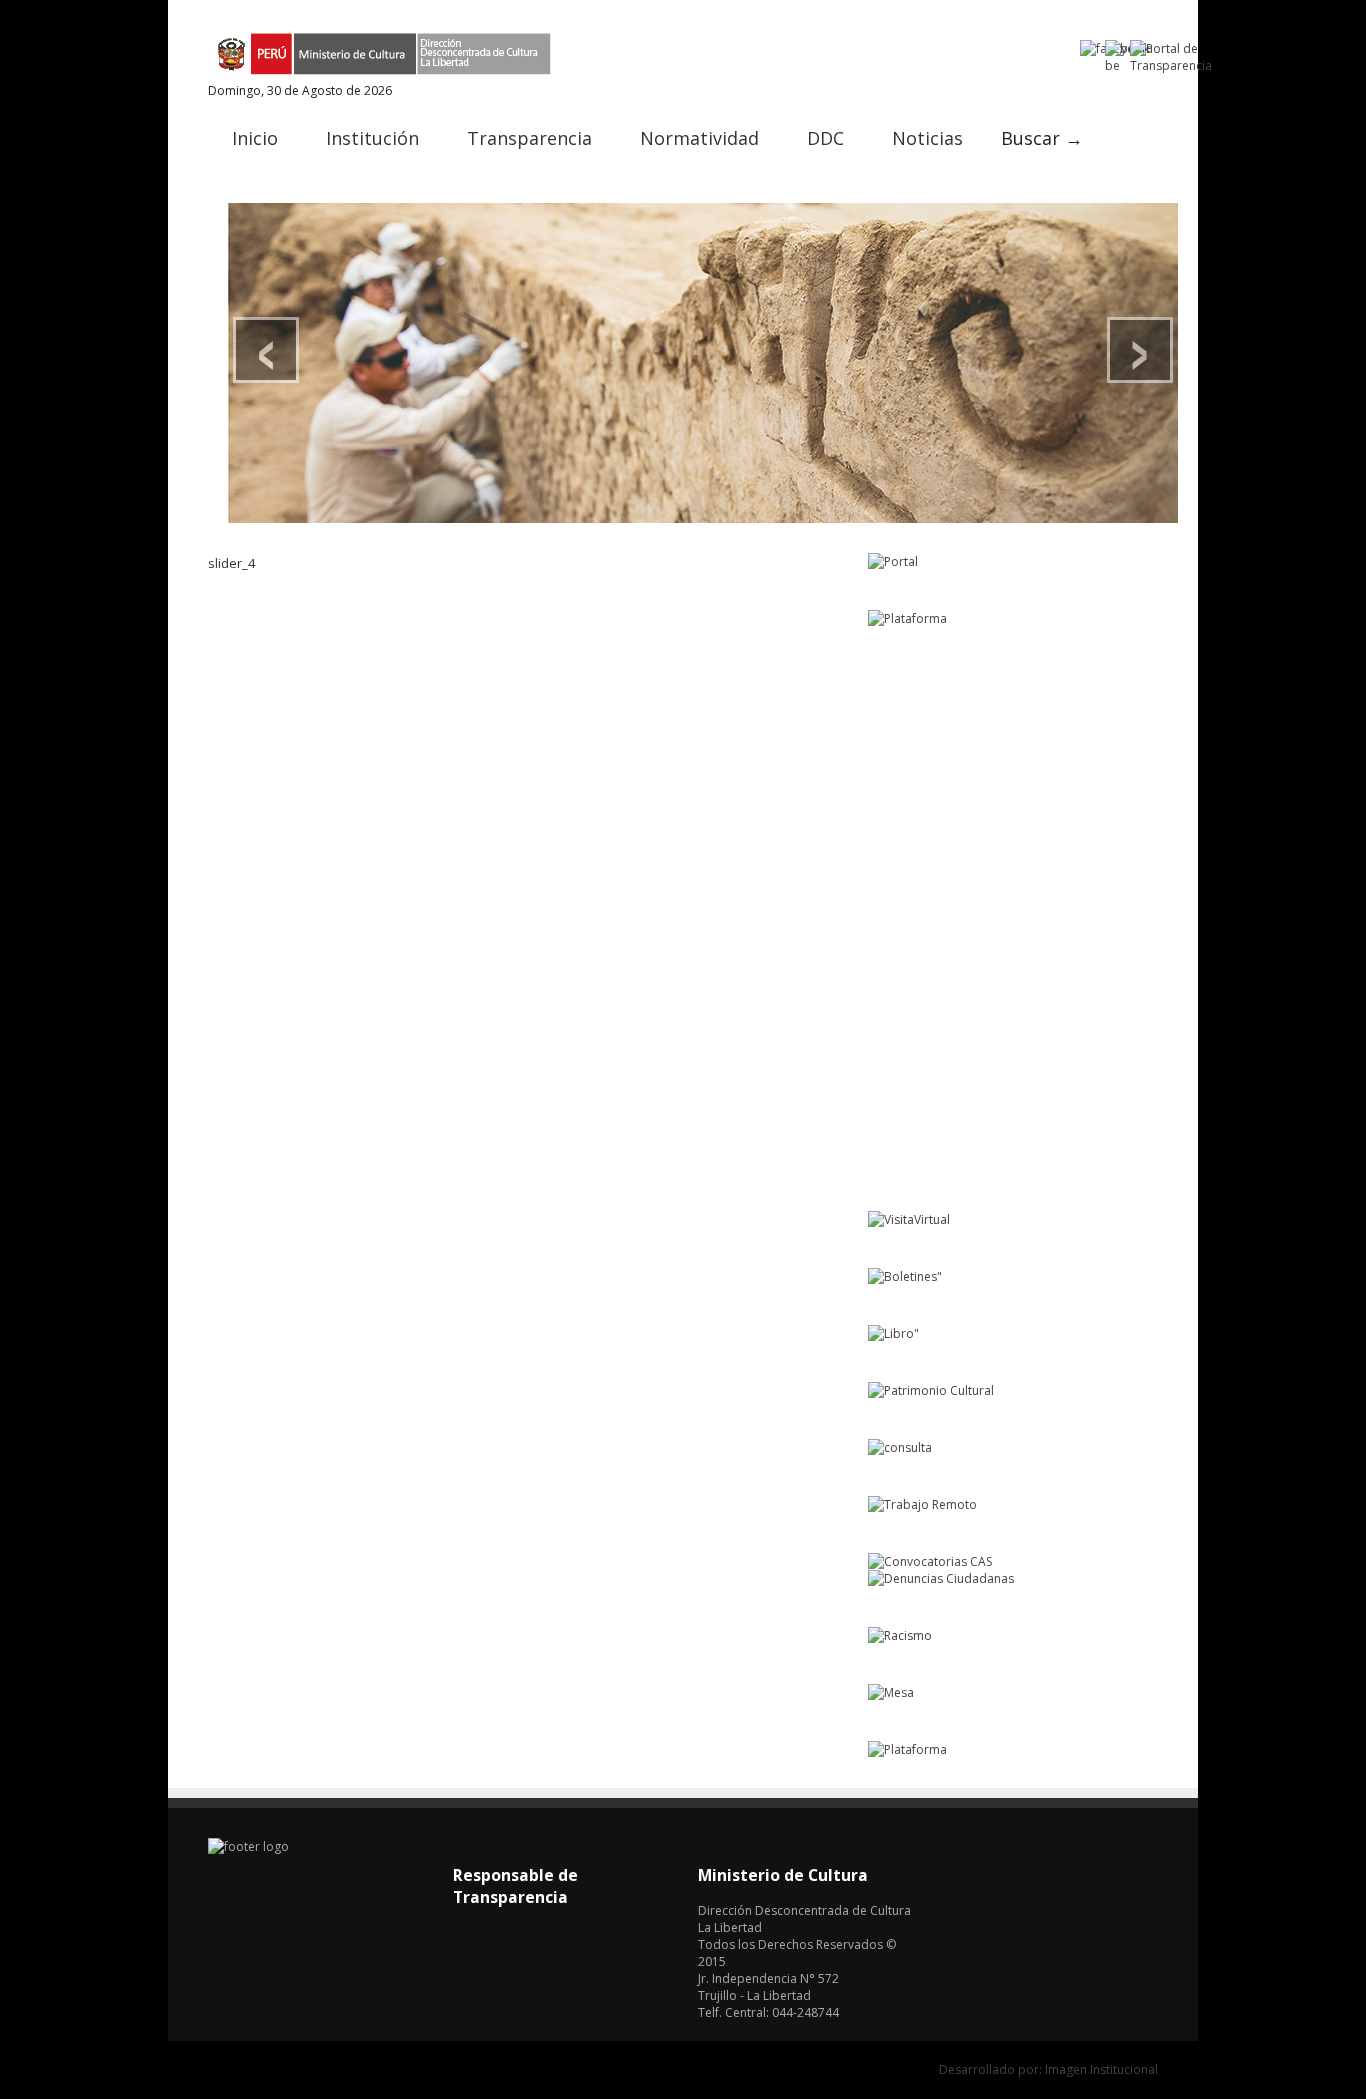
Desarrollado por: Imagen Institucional (1048, 2069)
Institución (372, 138)
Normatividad (699, 138)
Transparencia (529, 138)
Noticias (927, 138)
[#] (703, 363)
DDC (825, 138)
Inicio (255, 138)
